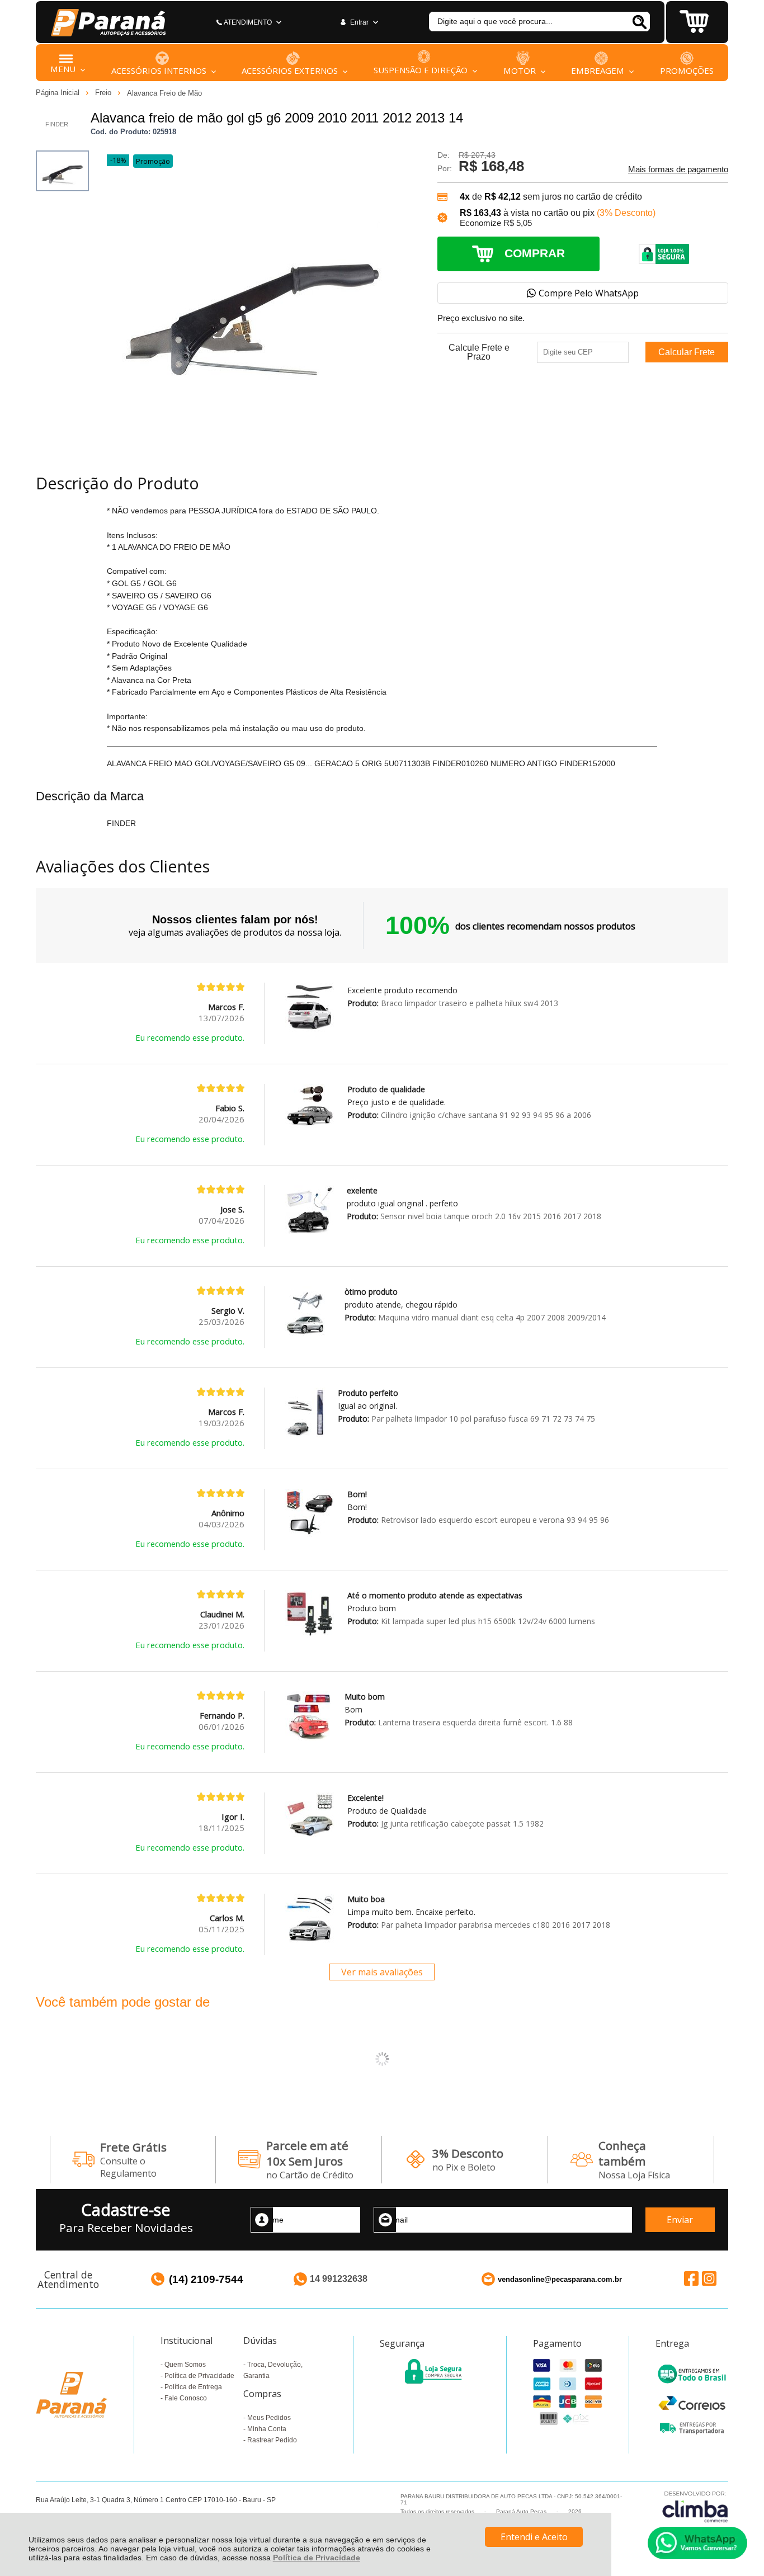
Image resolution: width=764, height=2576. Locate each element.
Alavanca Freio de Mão (164, 93)
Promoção (153, 161)
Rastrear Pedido (272, 2440)
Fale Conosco (186, 2398)
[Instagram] (709, 2279)
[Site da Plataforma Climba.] (695, 2506)
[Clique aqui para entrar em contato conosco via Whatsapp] (697, 2543)
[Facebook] (691, 2279)
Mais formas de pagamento (678, 169)
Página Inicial (59, 93)
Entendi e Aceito (534, 2537)
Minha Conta (267, 2429)
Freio (104, 93)
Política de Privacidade (317, 2558)
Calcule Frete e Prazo (479, 352)
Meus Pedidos (269, 2418)
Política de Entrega (193, 2387)
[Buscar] (639, 22)
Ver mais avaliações (382, 1972)
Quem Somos (185, 2365)
